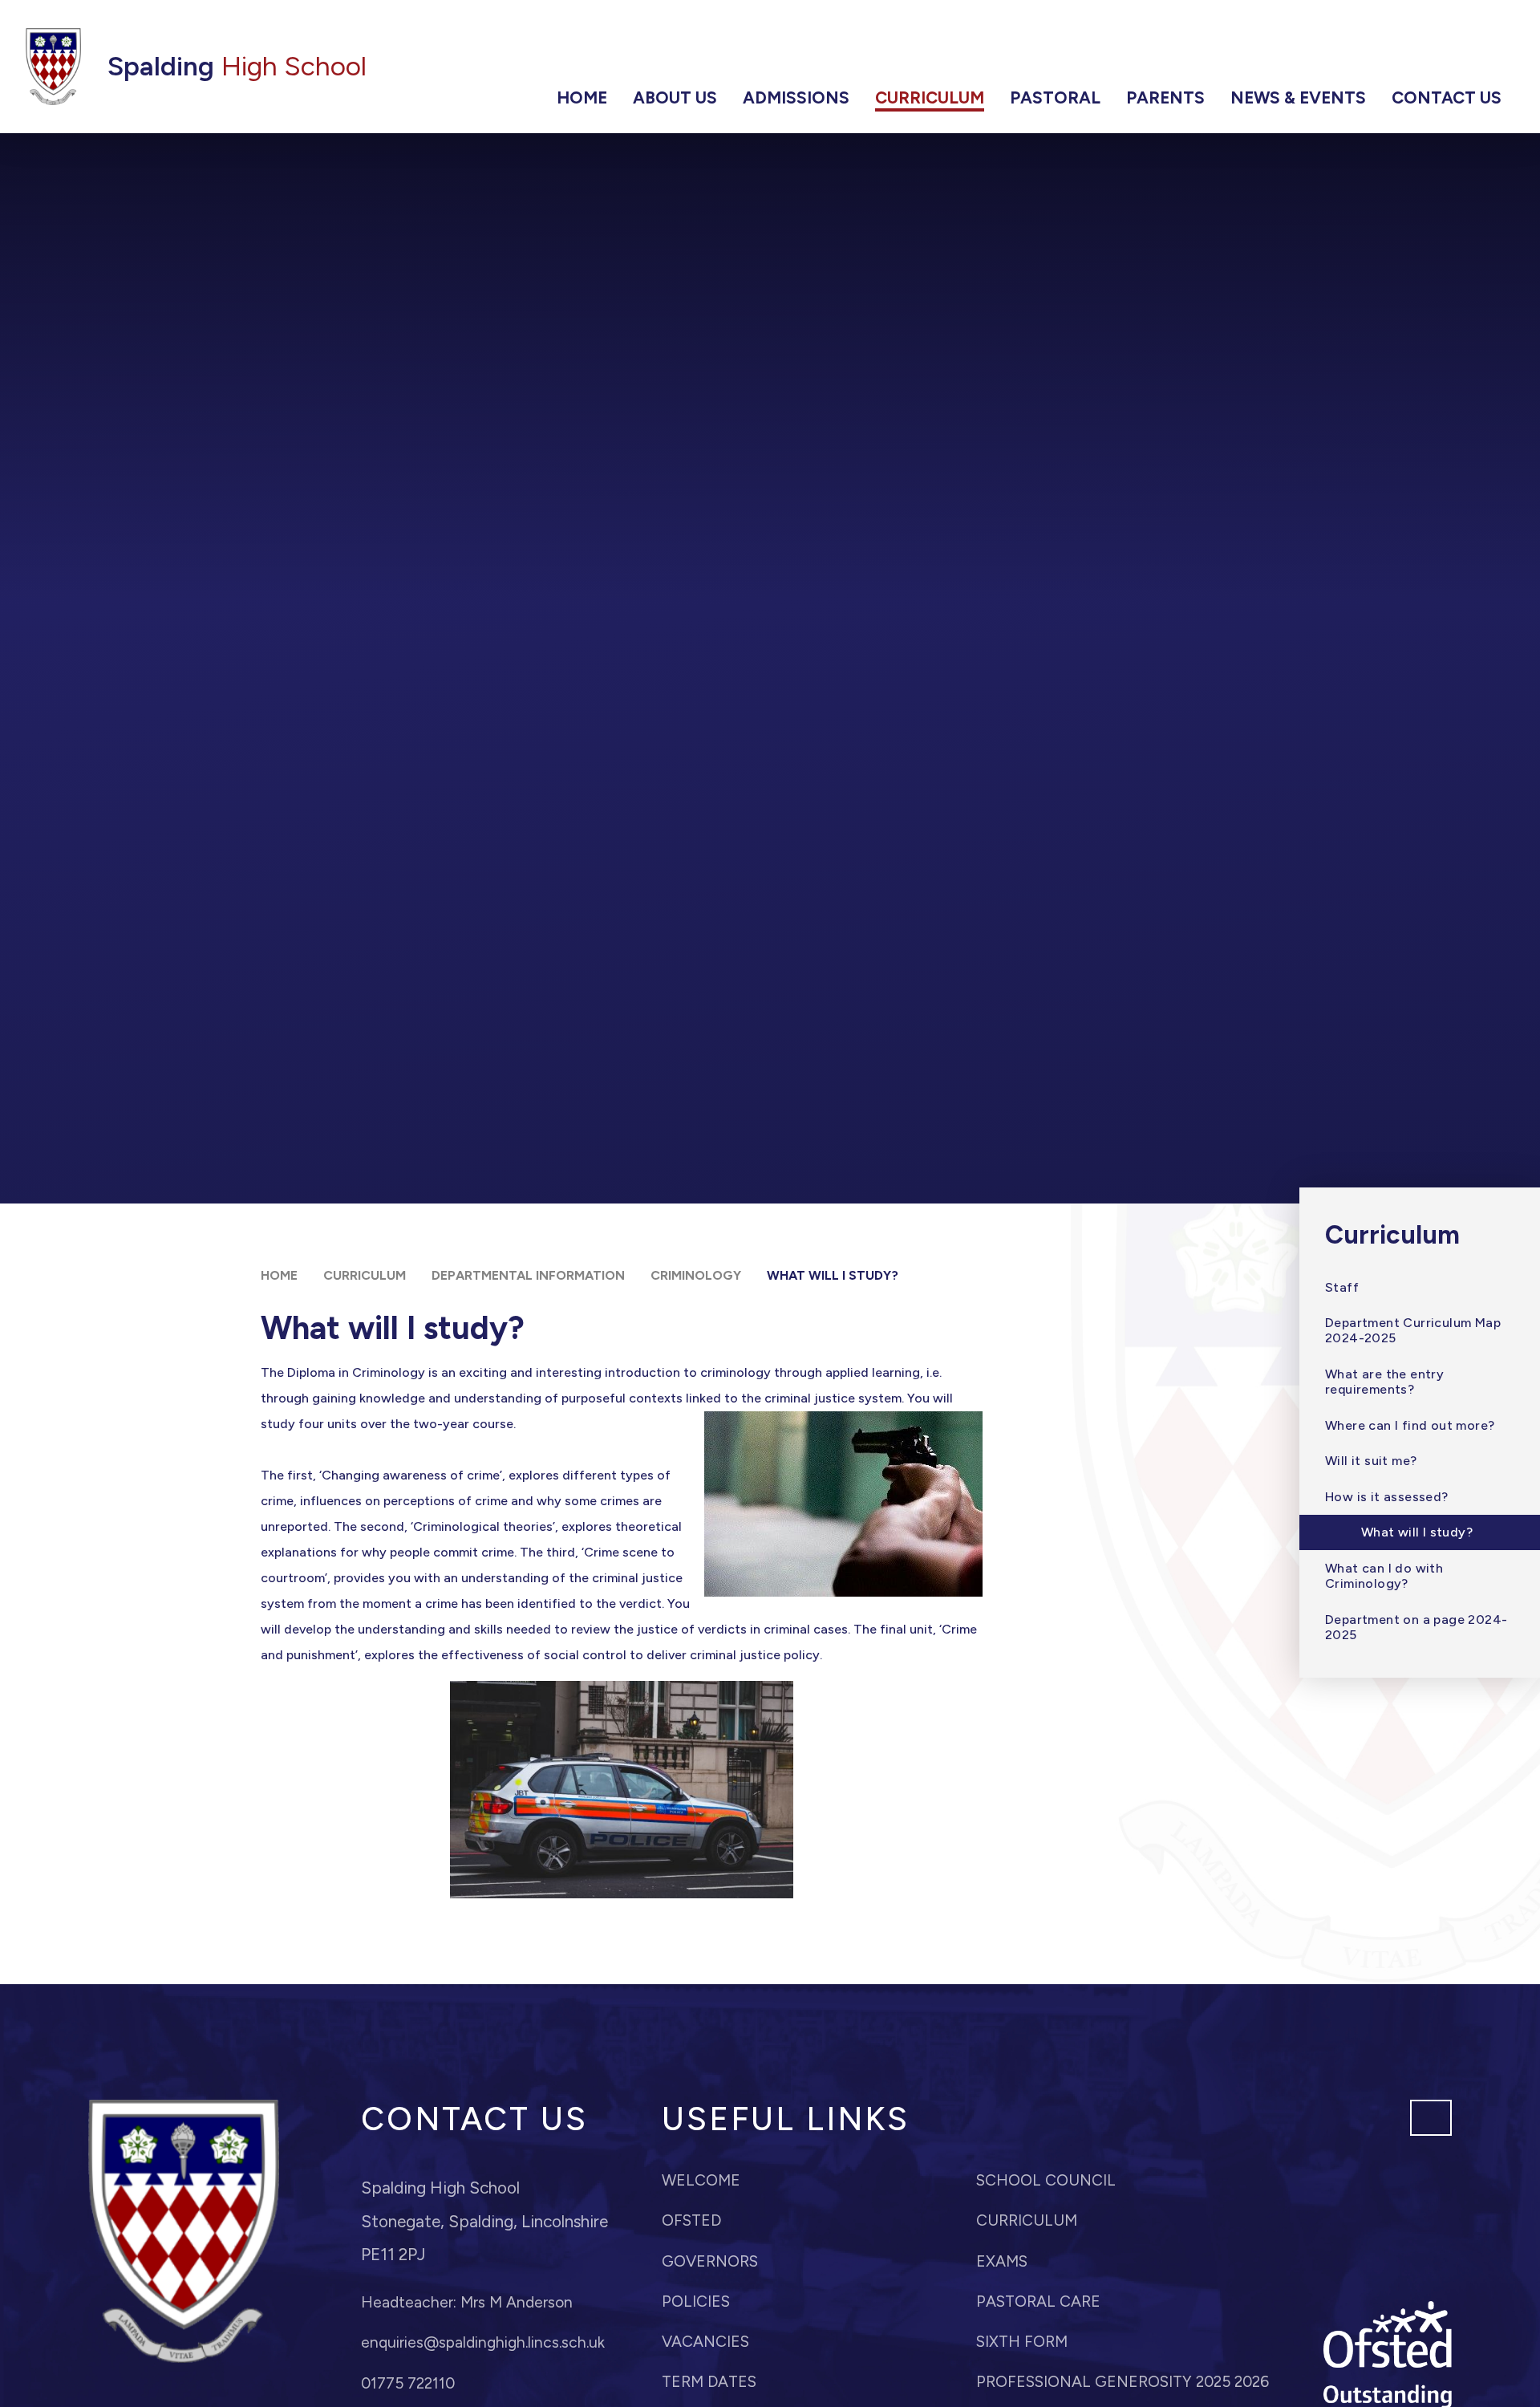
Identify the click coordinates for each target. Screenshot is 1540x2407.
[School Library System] (1451, 50)
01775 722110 (408, 2383)
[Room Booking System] (1406, 50)
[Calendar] (1316, 50)
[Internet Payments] (1271, 50)
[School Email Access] (1361, 50)
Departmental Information (528, 1275)
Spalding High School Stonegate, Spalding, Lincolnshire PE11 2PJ (484, 2221)
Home (279, 1275)
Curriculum (365, 1275)
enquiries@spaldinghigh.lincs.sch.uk (483, 2342)
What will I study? (833, 1275)
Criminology (696, 1275)
